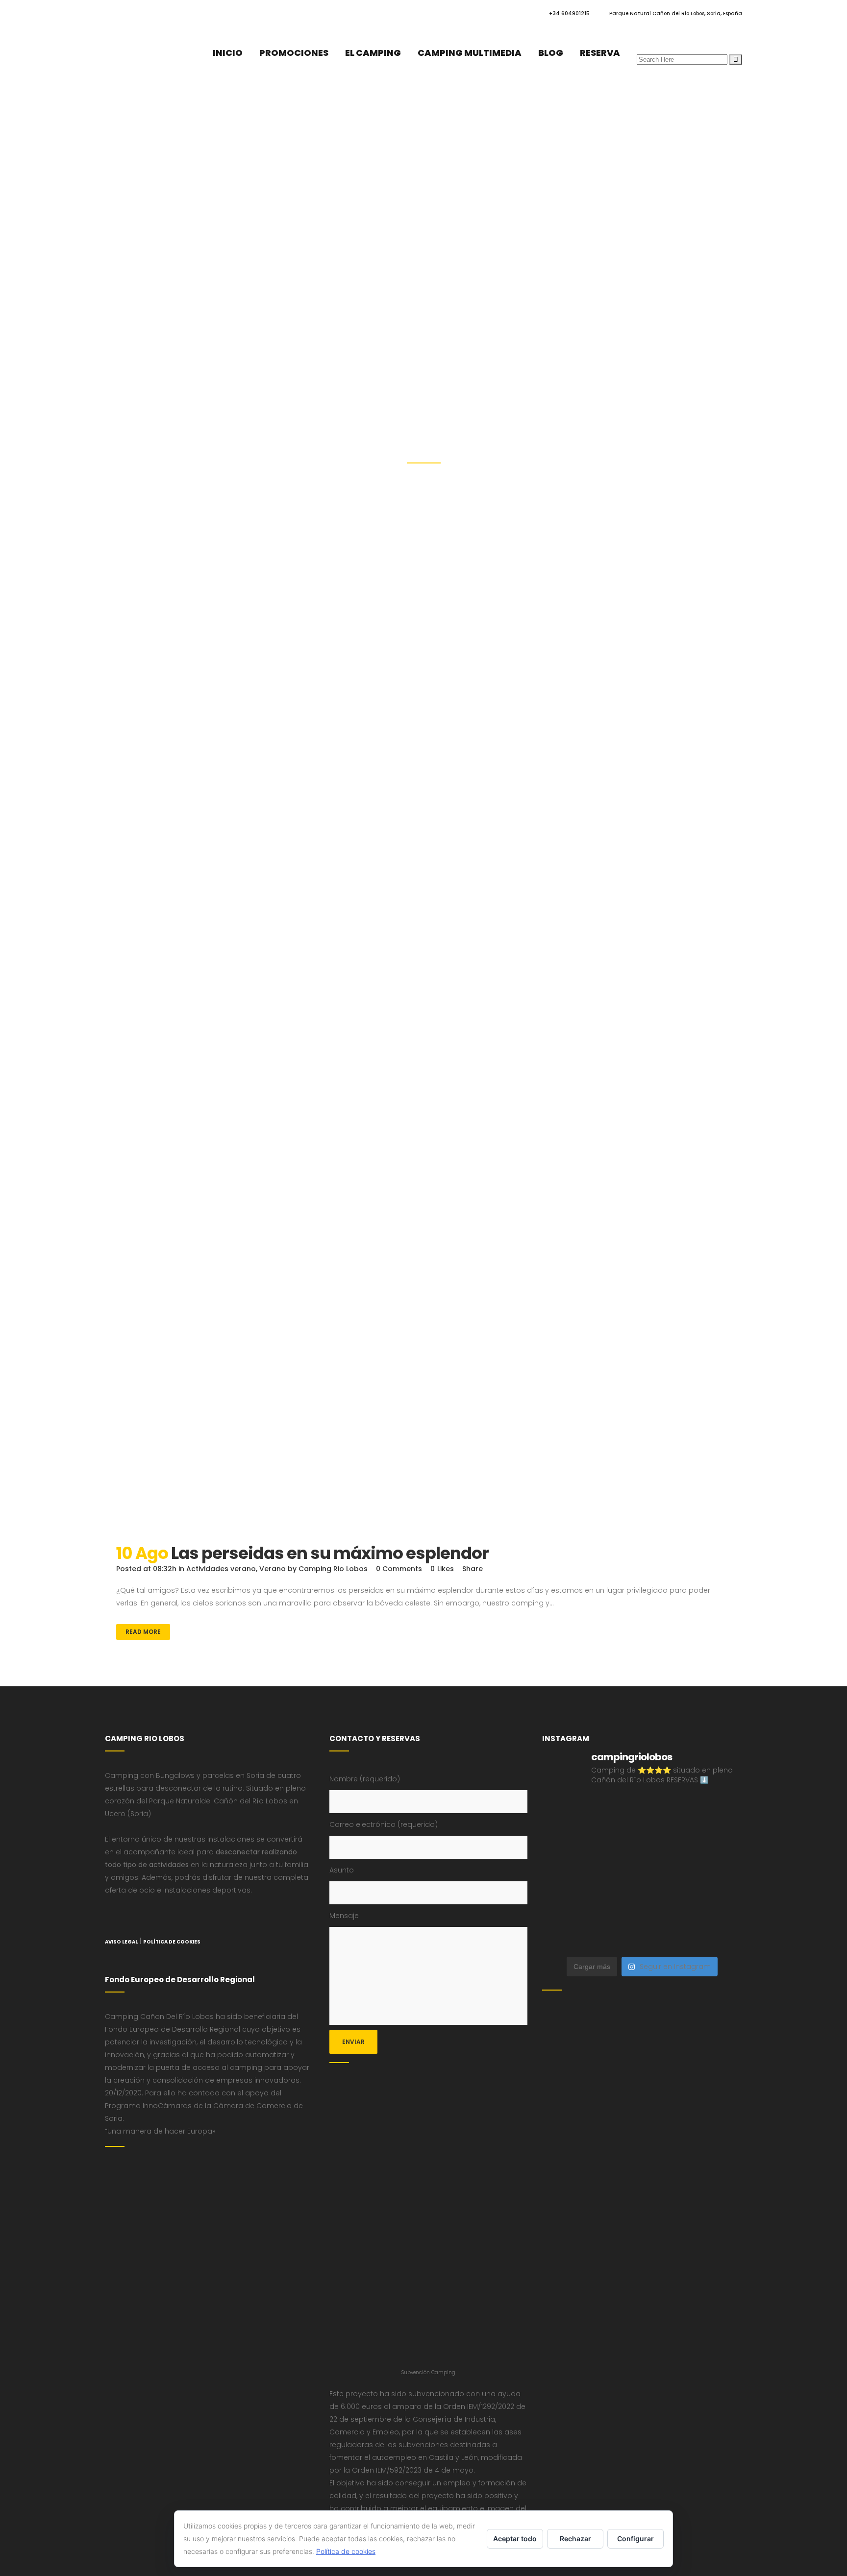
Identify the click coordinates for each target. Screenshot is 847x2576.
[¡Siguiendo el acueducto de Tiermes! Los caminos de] (719, 1843)
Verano (273, 1569)
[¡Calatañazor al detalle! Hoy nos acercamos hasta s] (565, 1812)
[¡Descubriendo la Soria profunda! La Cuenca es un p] (565, 1935)
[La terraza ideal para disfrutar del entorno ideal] (565, 1843)
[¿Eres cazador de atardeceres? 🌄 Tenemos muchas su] (668, 1843)
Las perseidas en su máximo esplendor (330, 1553)
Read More (143, 1632)
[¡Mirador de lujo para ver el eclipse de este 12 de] (668, 1874)
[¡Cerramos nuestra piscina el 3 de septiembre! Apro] (719, 1812)
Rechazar (575, 2539)
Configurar (635, 2539)
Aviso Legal (121, 1942)
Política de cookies (346, 2551)
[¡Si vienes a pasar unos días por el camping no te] (668, 1935)
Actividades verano (221, 1569)
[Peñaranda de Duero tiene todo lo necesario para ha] (668, 1812)
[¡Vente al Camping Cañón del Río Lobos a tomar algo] (616, 1935)
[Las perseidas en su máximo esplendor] (423, 1214)
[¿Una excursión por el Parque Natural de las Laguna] (719, 1935)
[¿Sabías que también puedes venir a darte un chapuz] (565, 1905)
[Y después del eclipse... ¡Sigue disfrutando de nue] (565, 1874)
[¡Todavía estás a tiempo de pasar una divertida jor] (616, 1905)
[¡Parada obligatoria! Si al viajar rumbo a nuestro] (719, 1874)
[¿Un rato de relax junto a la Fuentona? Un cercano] (668, 1905)
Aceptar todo (515, 2539)
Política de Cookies (172, 1942)
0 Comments (399, 1569)
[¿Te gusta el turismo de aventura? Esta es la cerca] (616, 1812)
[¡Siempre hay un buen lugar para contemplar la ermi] (616, 1874)
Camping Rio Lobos (333, 1569)
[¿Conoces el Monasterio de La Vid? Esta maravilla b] (616, 1843)
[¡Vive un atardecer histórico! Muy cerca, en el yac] (719, 1905)
